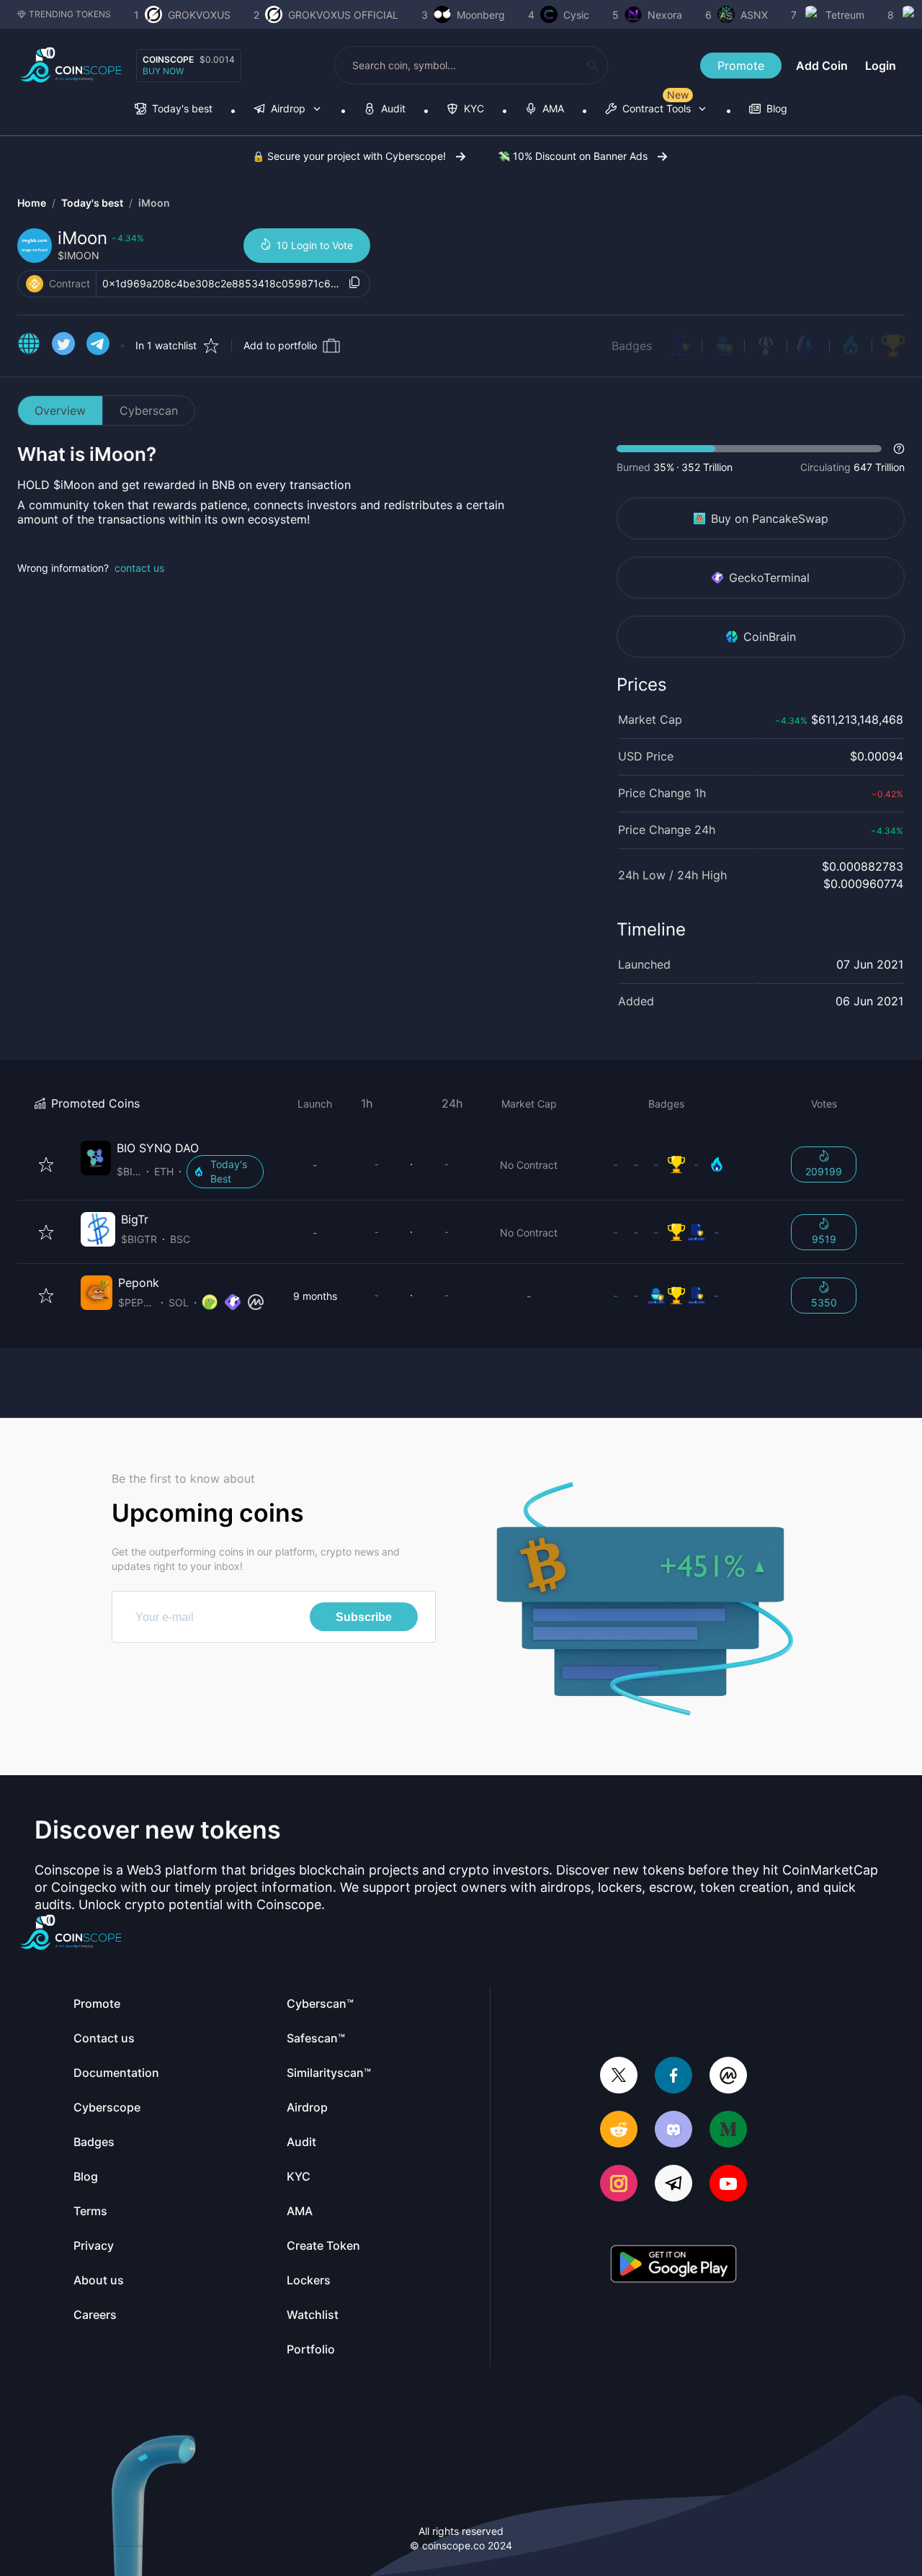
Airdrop (307, 2107)
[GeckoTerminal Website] (233, 1303)
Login (881, 66)
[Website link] (29, 346)
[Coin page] (175, 1164)
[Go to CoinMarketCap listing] (256, 1303)
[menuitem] (174, 110)
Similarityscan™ (329, 2073)
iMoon (154, 203)
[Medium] (728, 2131)
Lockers (309, 2280)
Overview (60, 410)
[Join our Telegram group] (673, 2185)
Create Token (323, 2245)
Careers (95, 2315)
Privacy (94, 2245)
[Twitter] (619, 2077)
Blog (86, 2176)
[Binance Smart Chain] (35, 284)
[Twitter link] (63, 346)
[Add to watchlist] (46, 1164)
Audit (301, 2142)
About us (99, 2280)
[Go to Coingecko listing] (210, 1303)
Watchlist (313, 2315)
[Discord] (673, 2131)
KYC (299, 2176)
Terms (90, 2211)
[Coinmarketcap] (728, 2077)
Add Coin (822, 66)
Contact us (104, 2038)
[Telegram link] (98, 346)
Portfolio (311, 2349)
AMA (300, 2211)
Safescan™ (316, 2038)
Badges (632, 346)
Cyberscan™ (320, 2003)
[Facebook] (673, 2077)
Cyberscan (149, 410)
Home (32, 203)
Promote (741, 66)
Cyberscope (107, 2107)
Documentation (116, 2073)
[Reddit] (619, 2131)
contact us (139, 568)
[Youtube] (728, 2185)
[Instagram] (619, 2185)
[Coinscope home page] (71, 65)
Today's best (92, 203)
